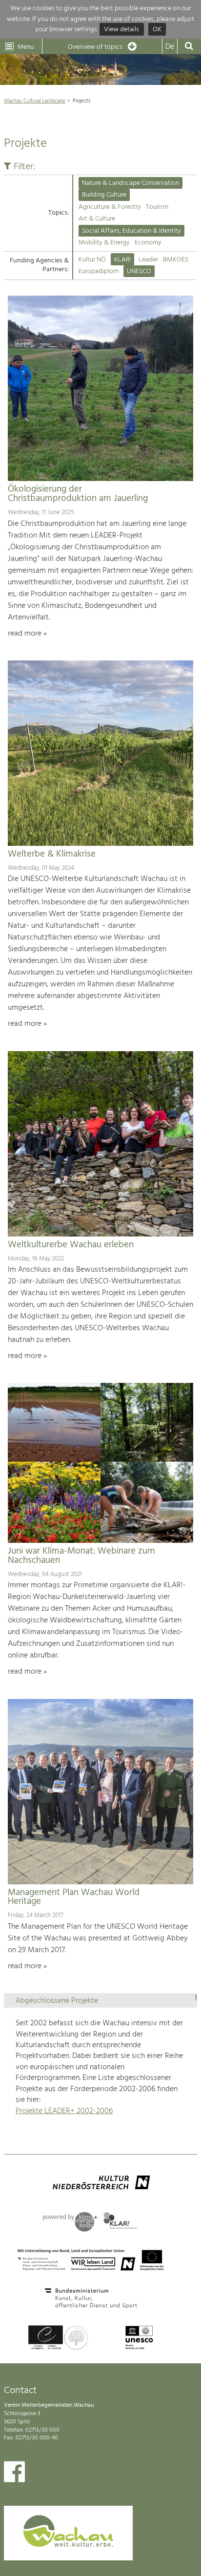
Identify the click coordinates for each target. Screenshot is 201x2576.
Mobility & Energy (104, 243)
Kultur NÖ (92, 260)
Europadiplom (99, 271)
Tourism (157, 207)
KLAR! (122, 260)
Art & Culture (97, 219)
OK (157, 30)
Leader (148, 260)
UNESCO (139, 271)
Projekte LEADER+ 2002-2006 (64, 2111)
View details (121, 30)
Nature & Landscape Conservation (131, 183)
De (170, 47)
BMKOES (176, 260)
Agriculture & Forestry (110, 207)
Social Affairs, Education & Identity (131, 231)
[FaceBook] (14, 2474)
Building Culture (104, 195)
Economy (148, 243)
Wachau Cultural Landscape (35, 101)
